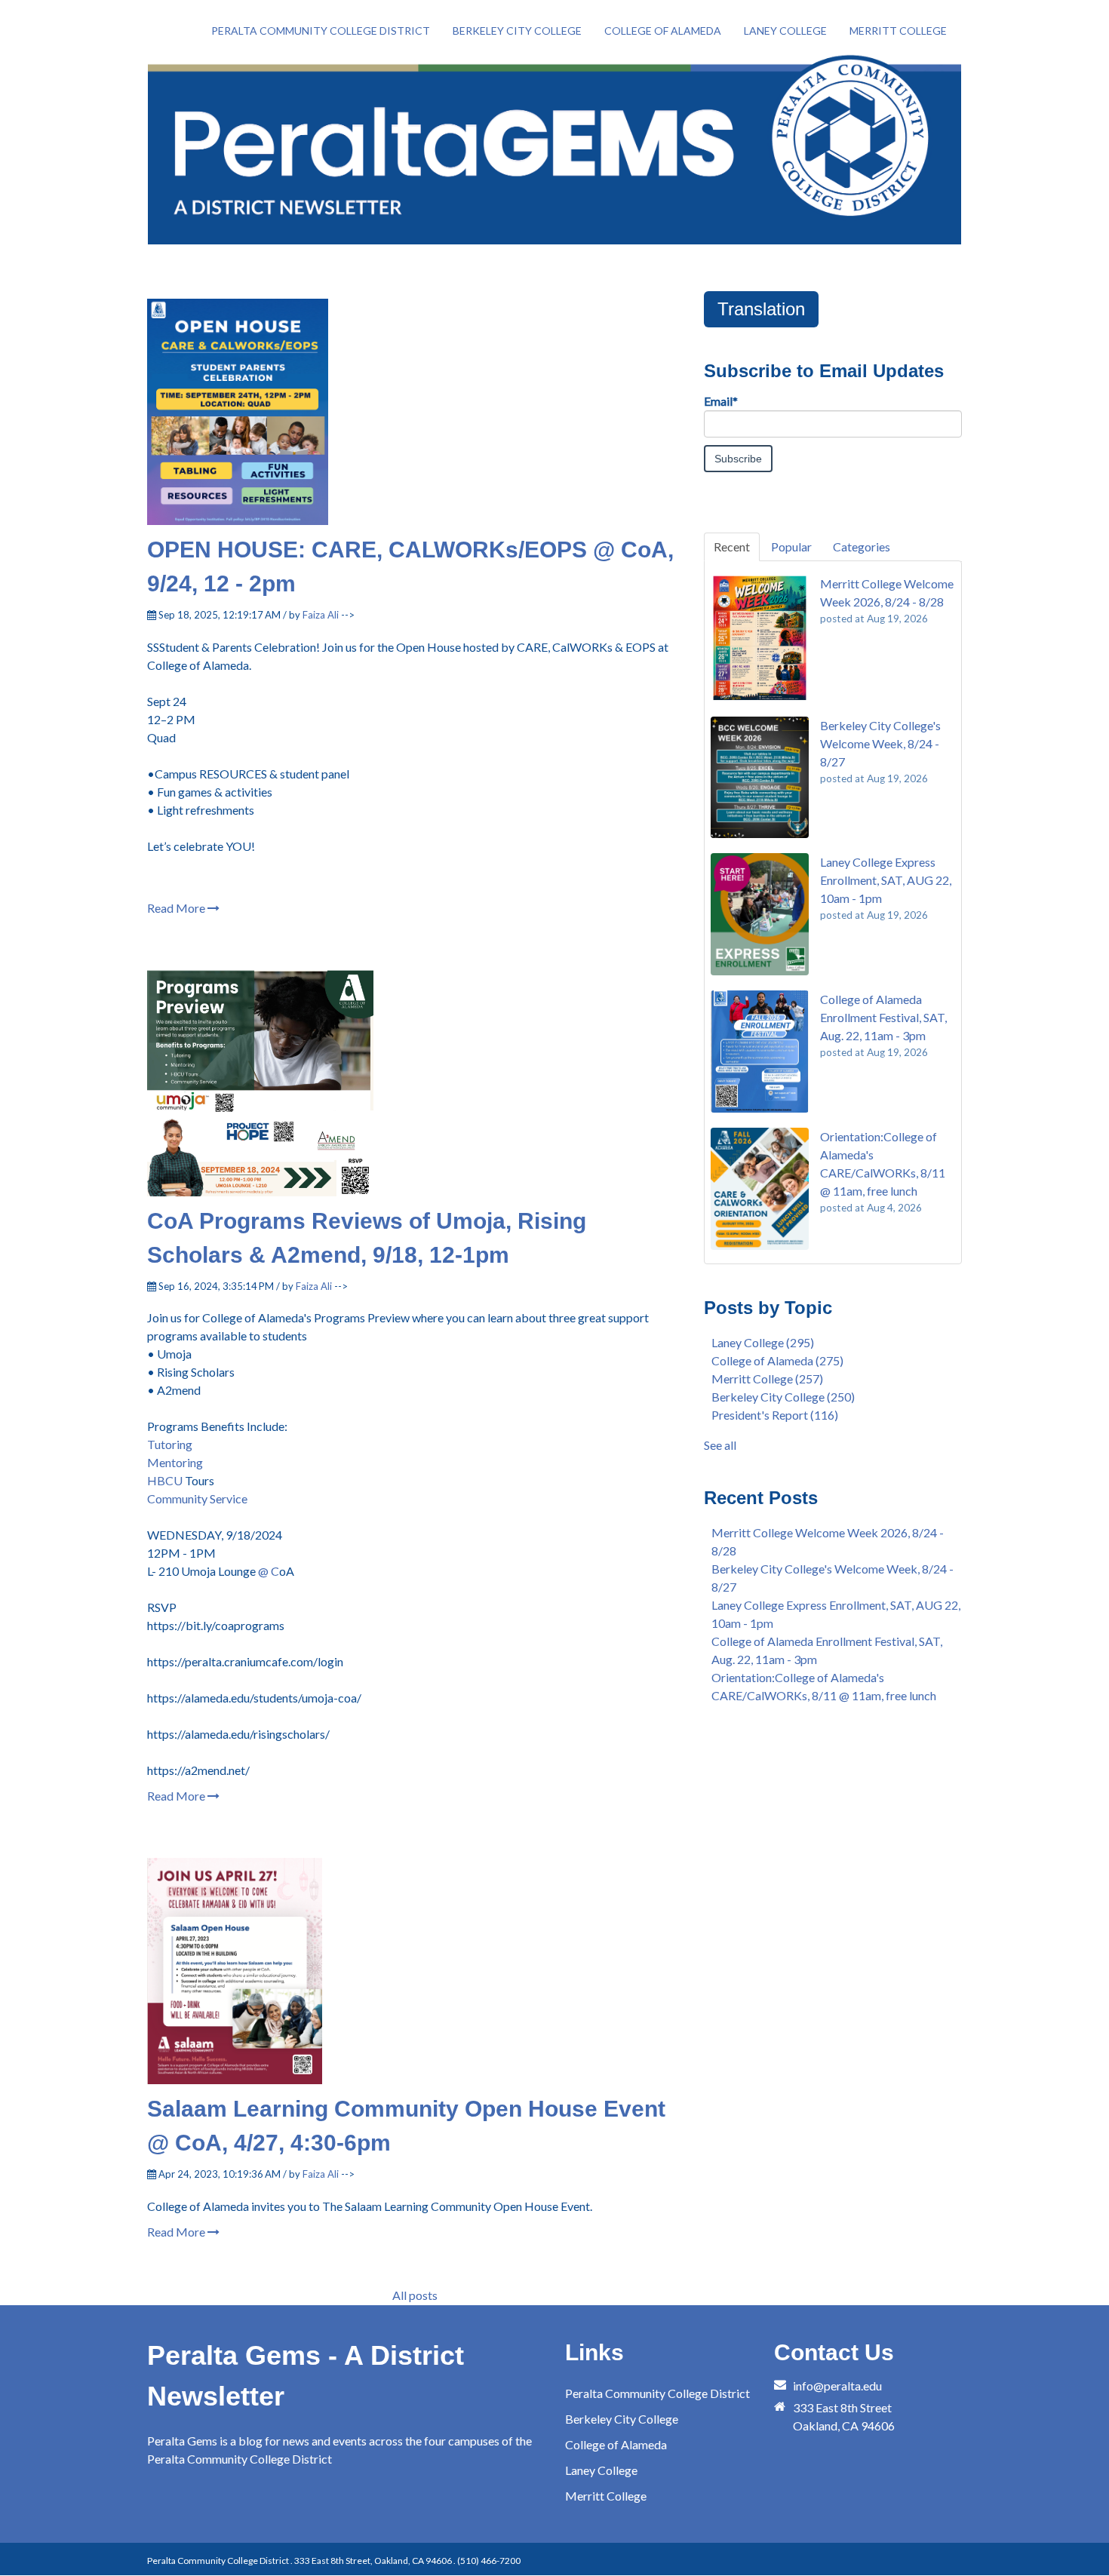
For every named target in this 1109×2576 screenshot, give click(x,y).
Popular (791, 547)
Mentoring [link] (175, 1462)
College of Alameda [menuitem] (663, 31)
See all (720, 1445)
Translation (761, 309)
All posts (415, 2295)
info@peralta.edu (837, 2386)
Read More (177, 908)
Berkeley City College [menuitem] (517, 31)
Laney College (763, 1342)
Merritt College (767, 1379)
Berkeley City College (783, 1397)
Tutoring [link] (170, 1444)
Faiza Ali (321, 615)
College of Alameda (777, 1360)
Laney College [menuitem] (785, 31)
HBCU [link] (165, 1480)
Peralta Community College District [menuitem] (321, 31)
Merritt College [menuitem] (898, 31)
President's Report (775, 1415)
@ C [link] (269, 1571)
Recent (732, 547)
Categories (862, 547)
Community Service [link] (197, 1498)
